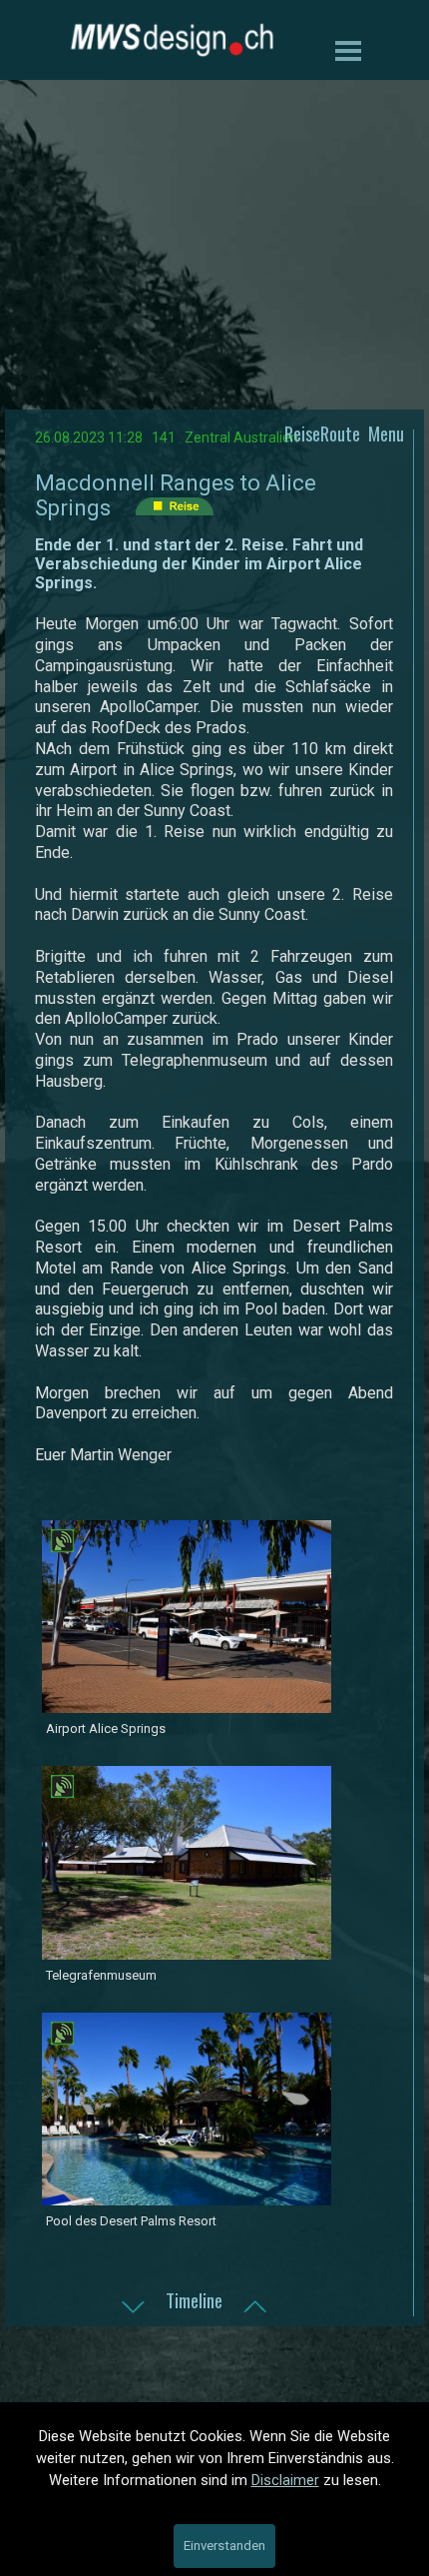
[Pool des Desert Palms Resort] (187, 2196)
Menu (386, 433)
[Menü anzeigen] (349, 50)
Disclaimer (285, 2480)
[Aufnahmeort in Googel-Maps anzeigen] (62, 1542)
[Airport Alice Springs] (187, 1704)
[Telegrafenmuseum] (187, 1951)
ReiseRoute (322, 433)
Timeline (194, 2300)
